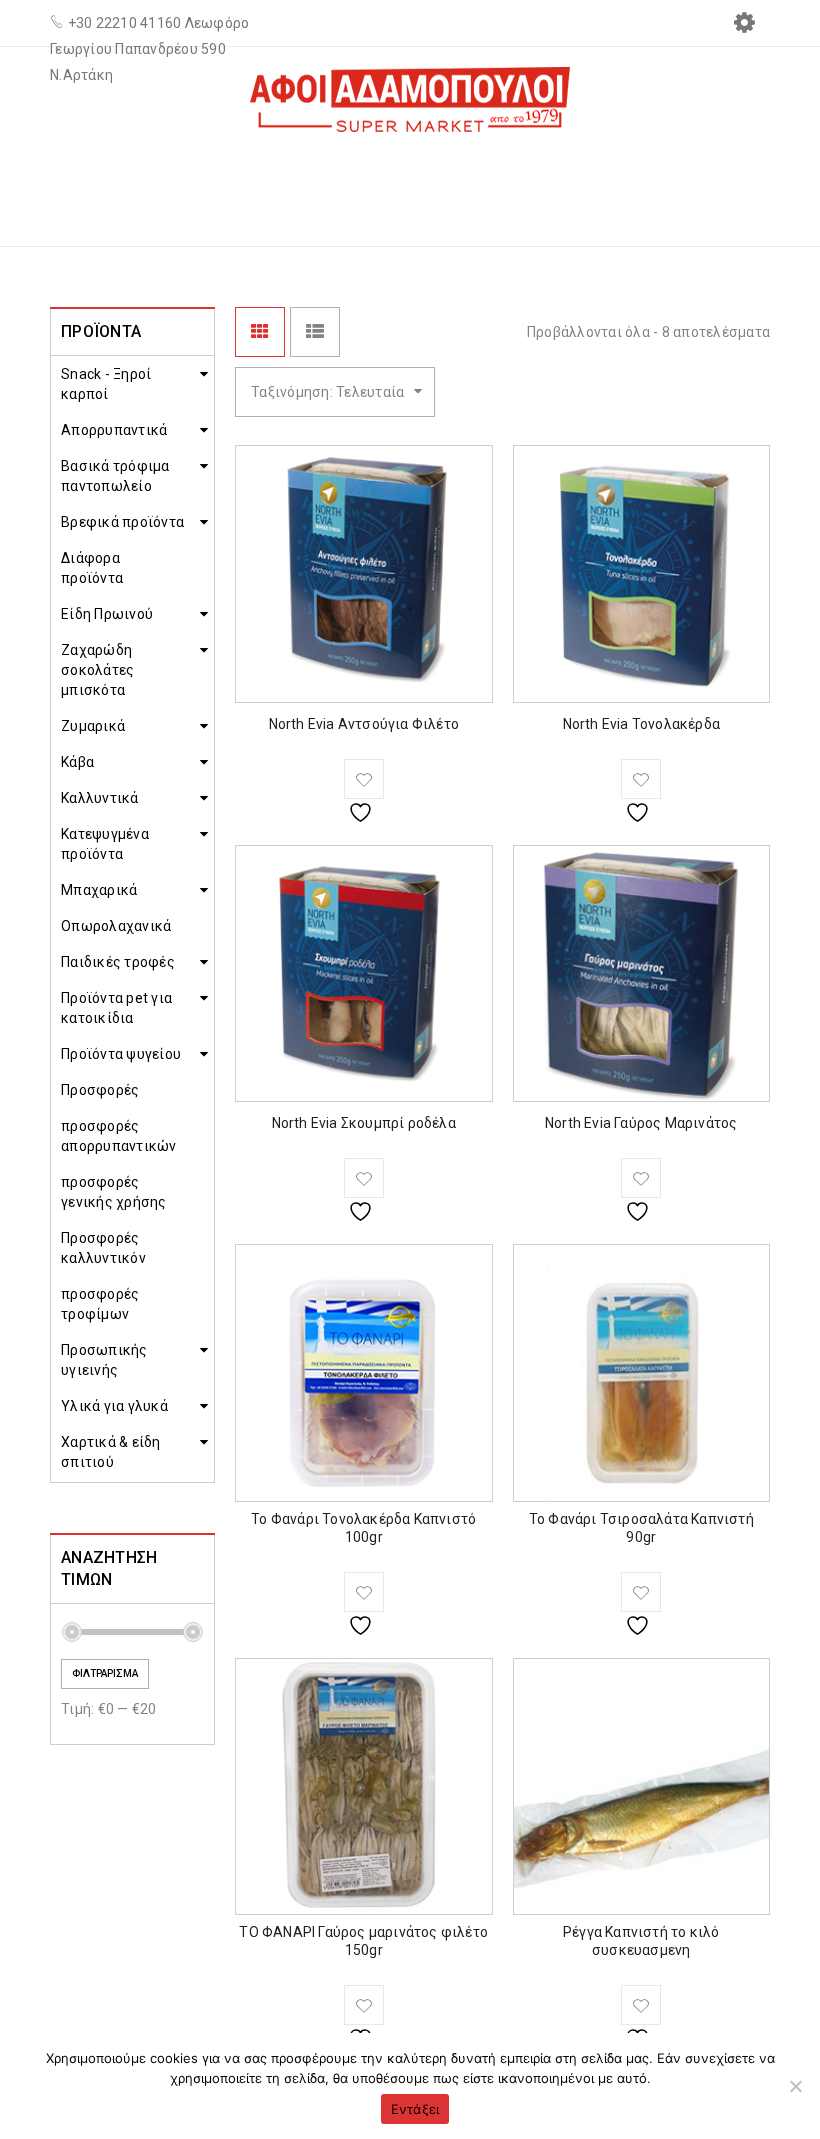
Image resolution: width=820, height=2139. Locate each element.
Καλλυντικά (100, 798)
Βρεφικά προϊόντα (122, 522)
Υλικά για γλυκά (114, 1406)
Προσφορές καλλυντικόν (103, 1248)
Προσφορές (100, 1090)
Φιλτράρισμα (105, 1673)
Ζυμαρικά (93, 726)
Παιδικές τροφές (118, 962)
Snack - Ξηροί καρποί (106, 384)
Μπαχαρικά (99, 890)
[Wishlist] (364, 779)
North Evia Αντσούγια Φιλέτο (364, 724)
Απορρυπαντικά (114, 430)
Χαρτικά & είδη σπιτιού (111, 1452)
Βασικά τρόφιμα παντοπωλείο (115, 476)
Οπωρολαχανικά (116, 926)
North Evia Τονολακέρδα (641, 724)
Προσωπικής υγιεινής (104, 1360)
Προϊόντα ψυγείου (668, 185)
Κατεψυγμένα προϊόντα (105, 844)
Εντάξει (415, 2109)
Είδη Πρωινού (107, 614)
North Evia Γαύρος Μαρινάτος (641, 1123)
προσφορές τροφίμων (100, 1304)
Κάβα (77, 762)
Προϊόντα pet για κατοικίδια (116, 1008)
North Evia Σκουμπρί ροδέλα (364, 1123)
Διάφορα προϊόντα (92, 568)
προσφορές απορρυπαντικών (119, 1136)
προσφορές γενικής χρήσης (114, 1192)
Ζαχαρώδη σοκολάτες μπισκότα (97, 670)
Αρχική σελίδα (504, 185)
